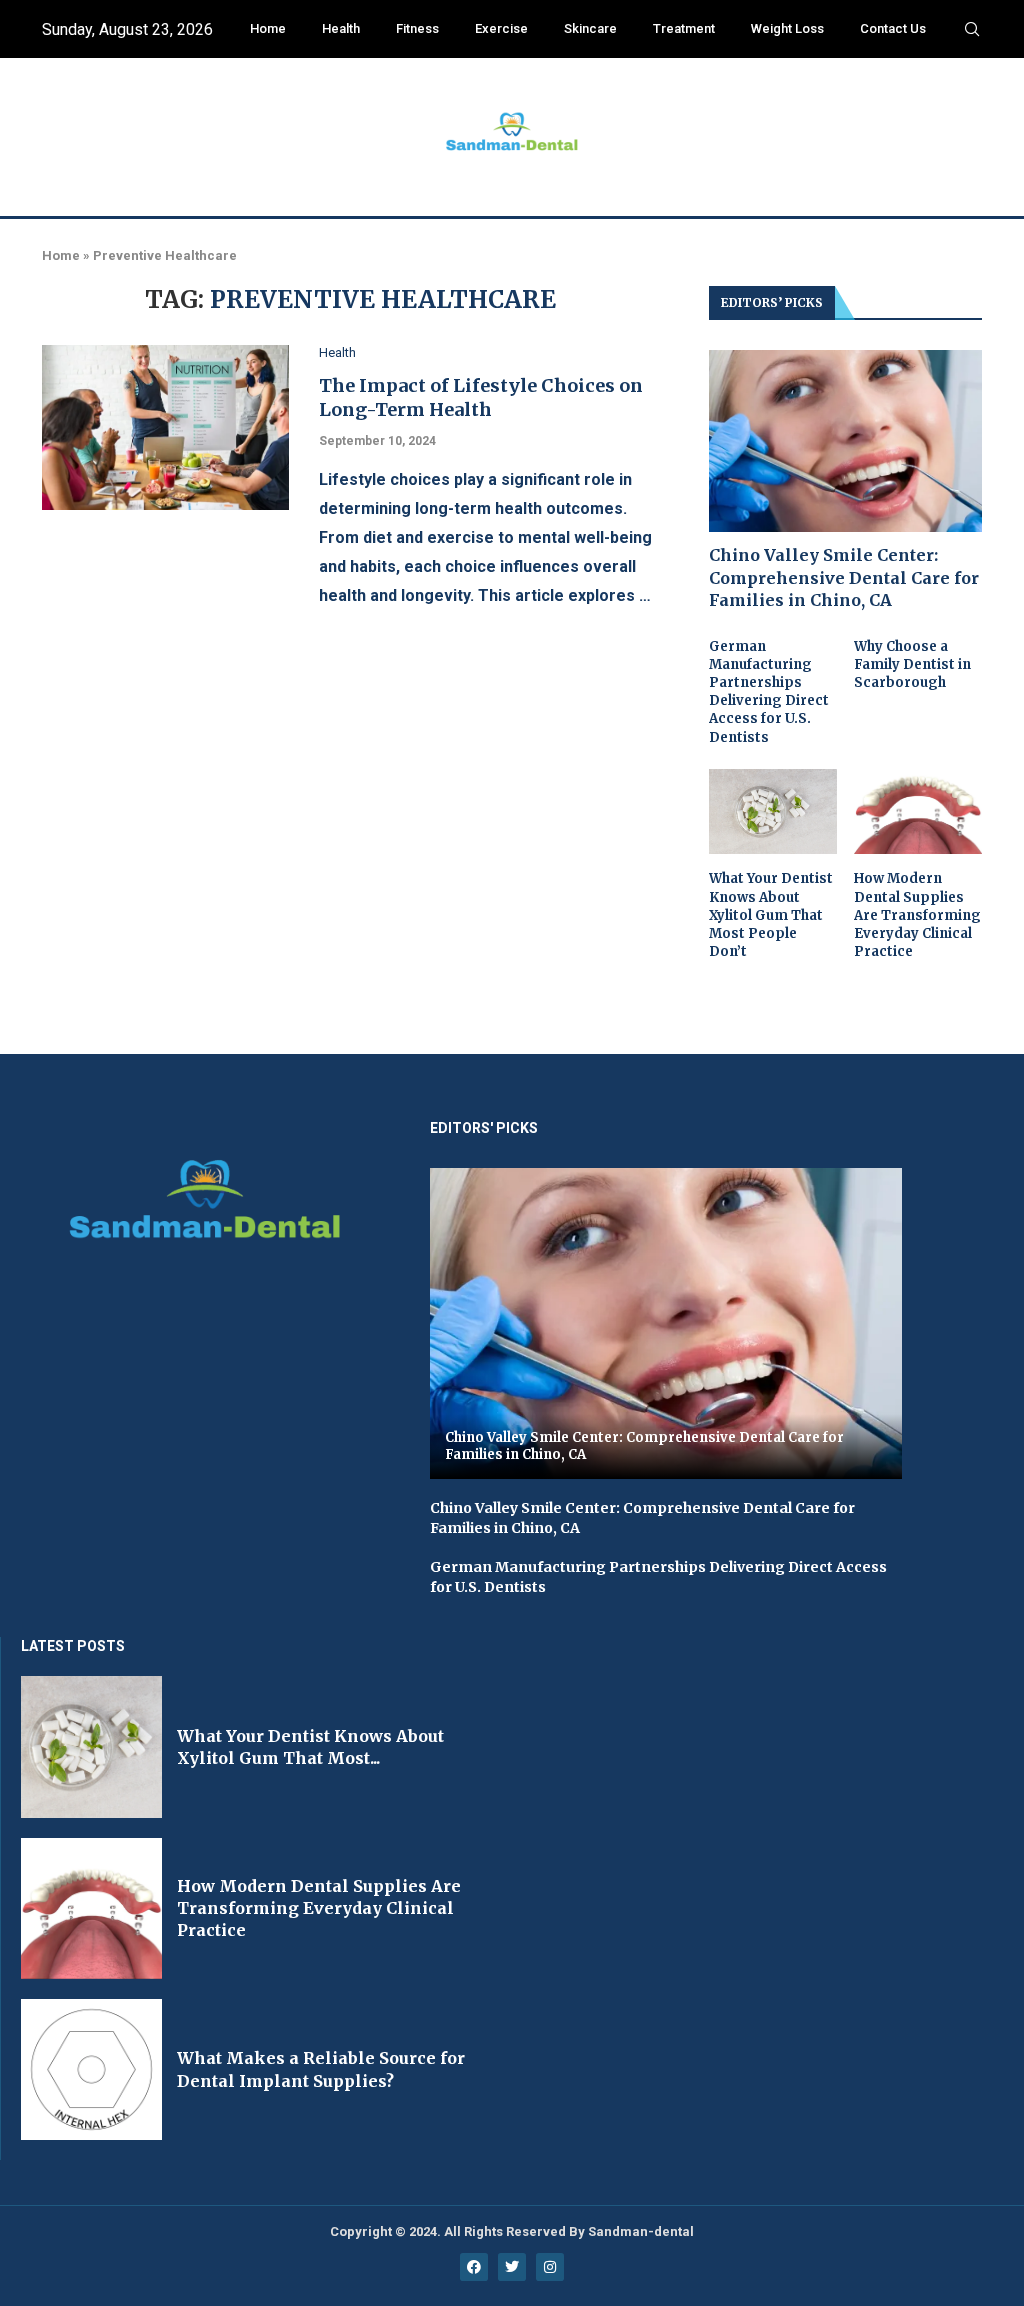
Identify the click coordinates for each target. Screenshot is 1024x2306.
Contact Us (893, 28)
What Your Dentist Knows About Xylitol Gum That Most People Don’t (771, 915)
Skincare (590, 28)
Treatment (684, 28)
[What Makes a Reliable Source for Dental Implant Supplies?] (91, 2069)
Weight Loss (787, 28)
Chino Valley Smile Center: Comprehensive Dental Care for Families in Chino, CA (844, 577)
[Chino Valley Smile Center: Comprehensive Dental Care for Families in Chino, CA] (845, 441)
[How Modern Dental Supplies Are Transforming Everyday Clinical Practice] (918, 812)
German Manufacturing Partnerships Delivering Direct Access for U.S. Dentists (769, 692)
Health (341, 28)
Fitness (417, 28)
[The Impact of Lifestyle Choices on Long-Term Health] (165, 427)
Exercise (501, 28)
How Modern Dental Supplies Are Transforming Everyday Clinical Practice (917, 915)
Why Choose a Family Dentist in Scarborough (912, 664)
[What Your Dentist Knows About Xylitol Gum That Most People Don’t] (773, 812)
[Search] (972, 30)
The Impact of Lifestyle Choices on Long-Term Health (481, 397)
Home (268, 28)
